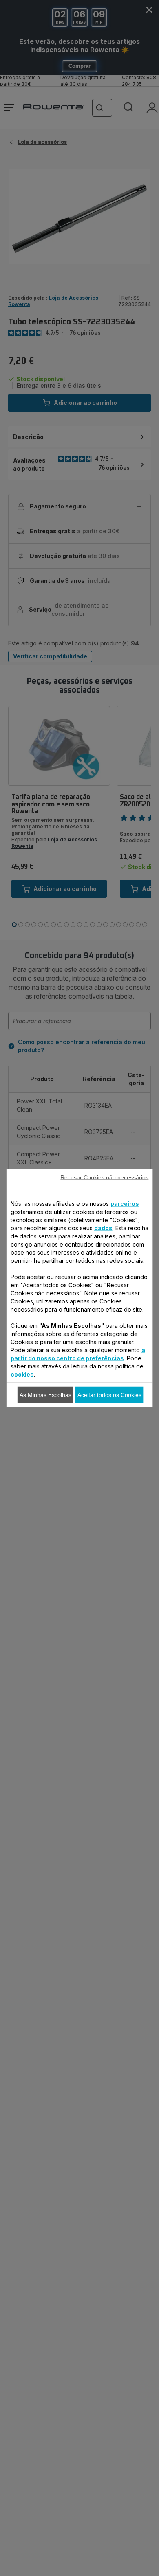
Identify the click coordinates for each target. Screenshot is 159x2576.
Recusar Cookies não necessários (104, 1177)
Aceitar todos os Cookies (109, 1395)
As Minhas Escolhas (45, 1395)
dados (103, 1228)
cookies (22, 1374)
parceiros (125, 1204)
